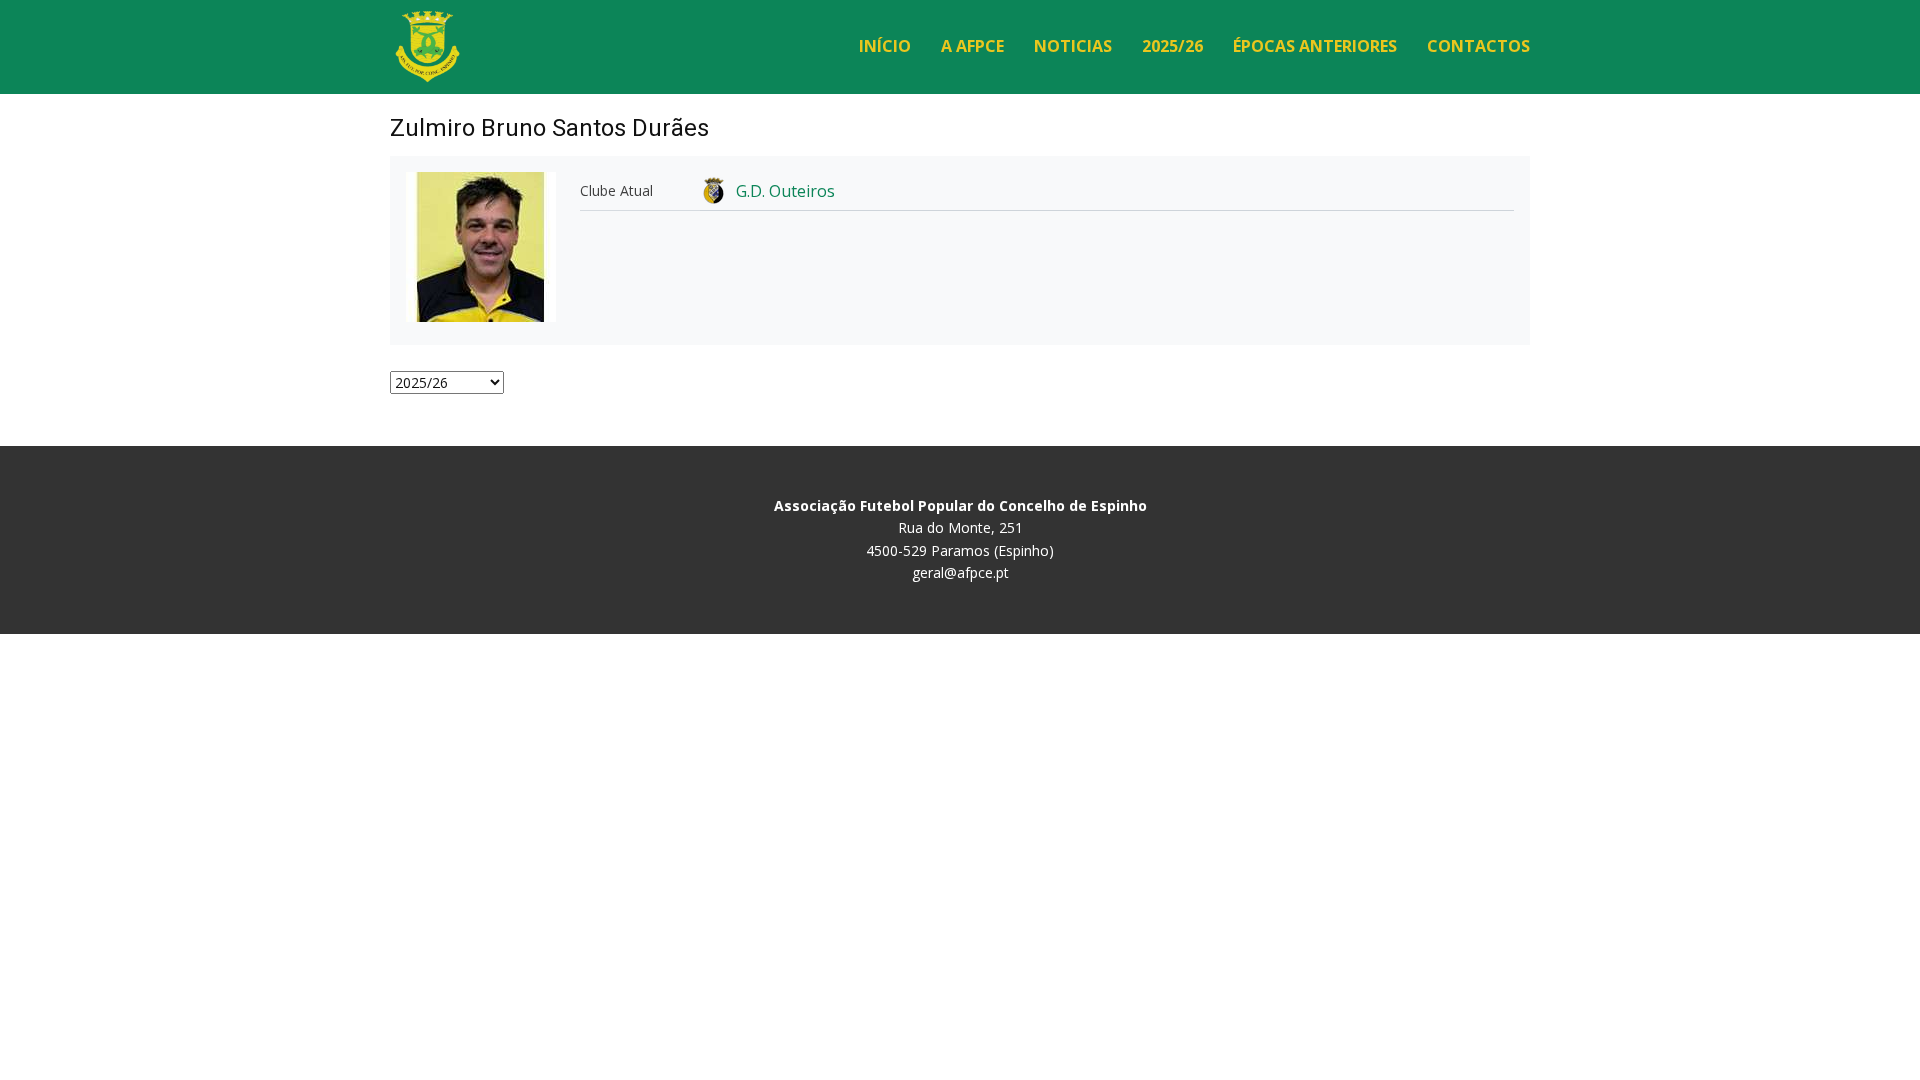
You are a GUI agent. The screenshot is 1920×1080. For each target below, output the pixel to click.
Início (885, 46)
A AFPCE (972, 46)
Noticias (1073, 46)
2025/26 (1172, 46)
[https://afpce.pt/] (427, 46)
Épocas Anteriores (1315, 46)
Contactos (1478, 46)
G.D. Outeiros (785, 191)
